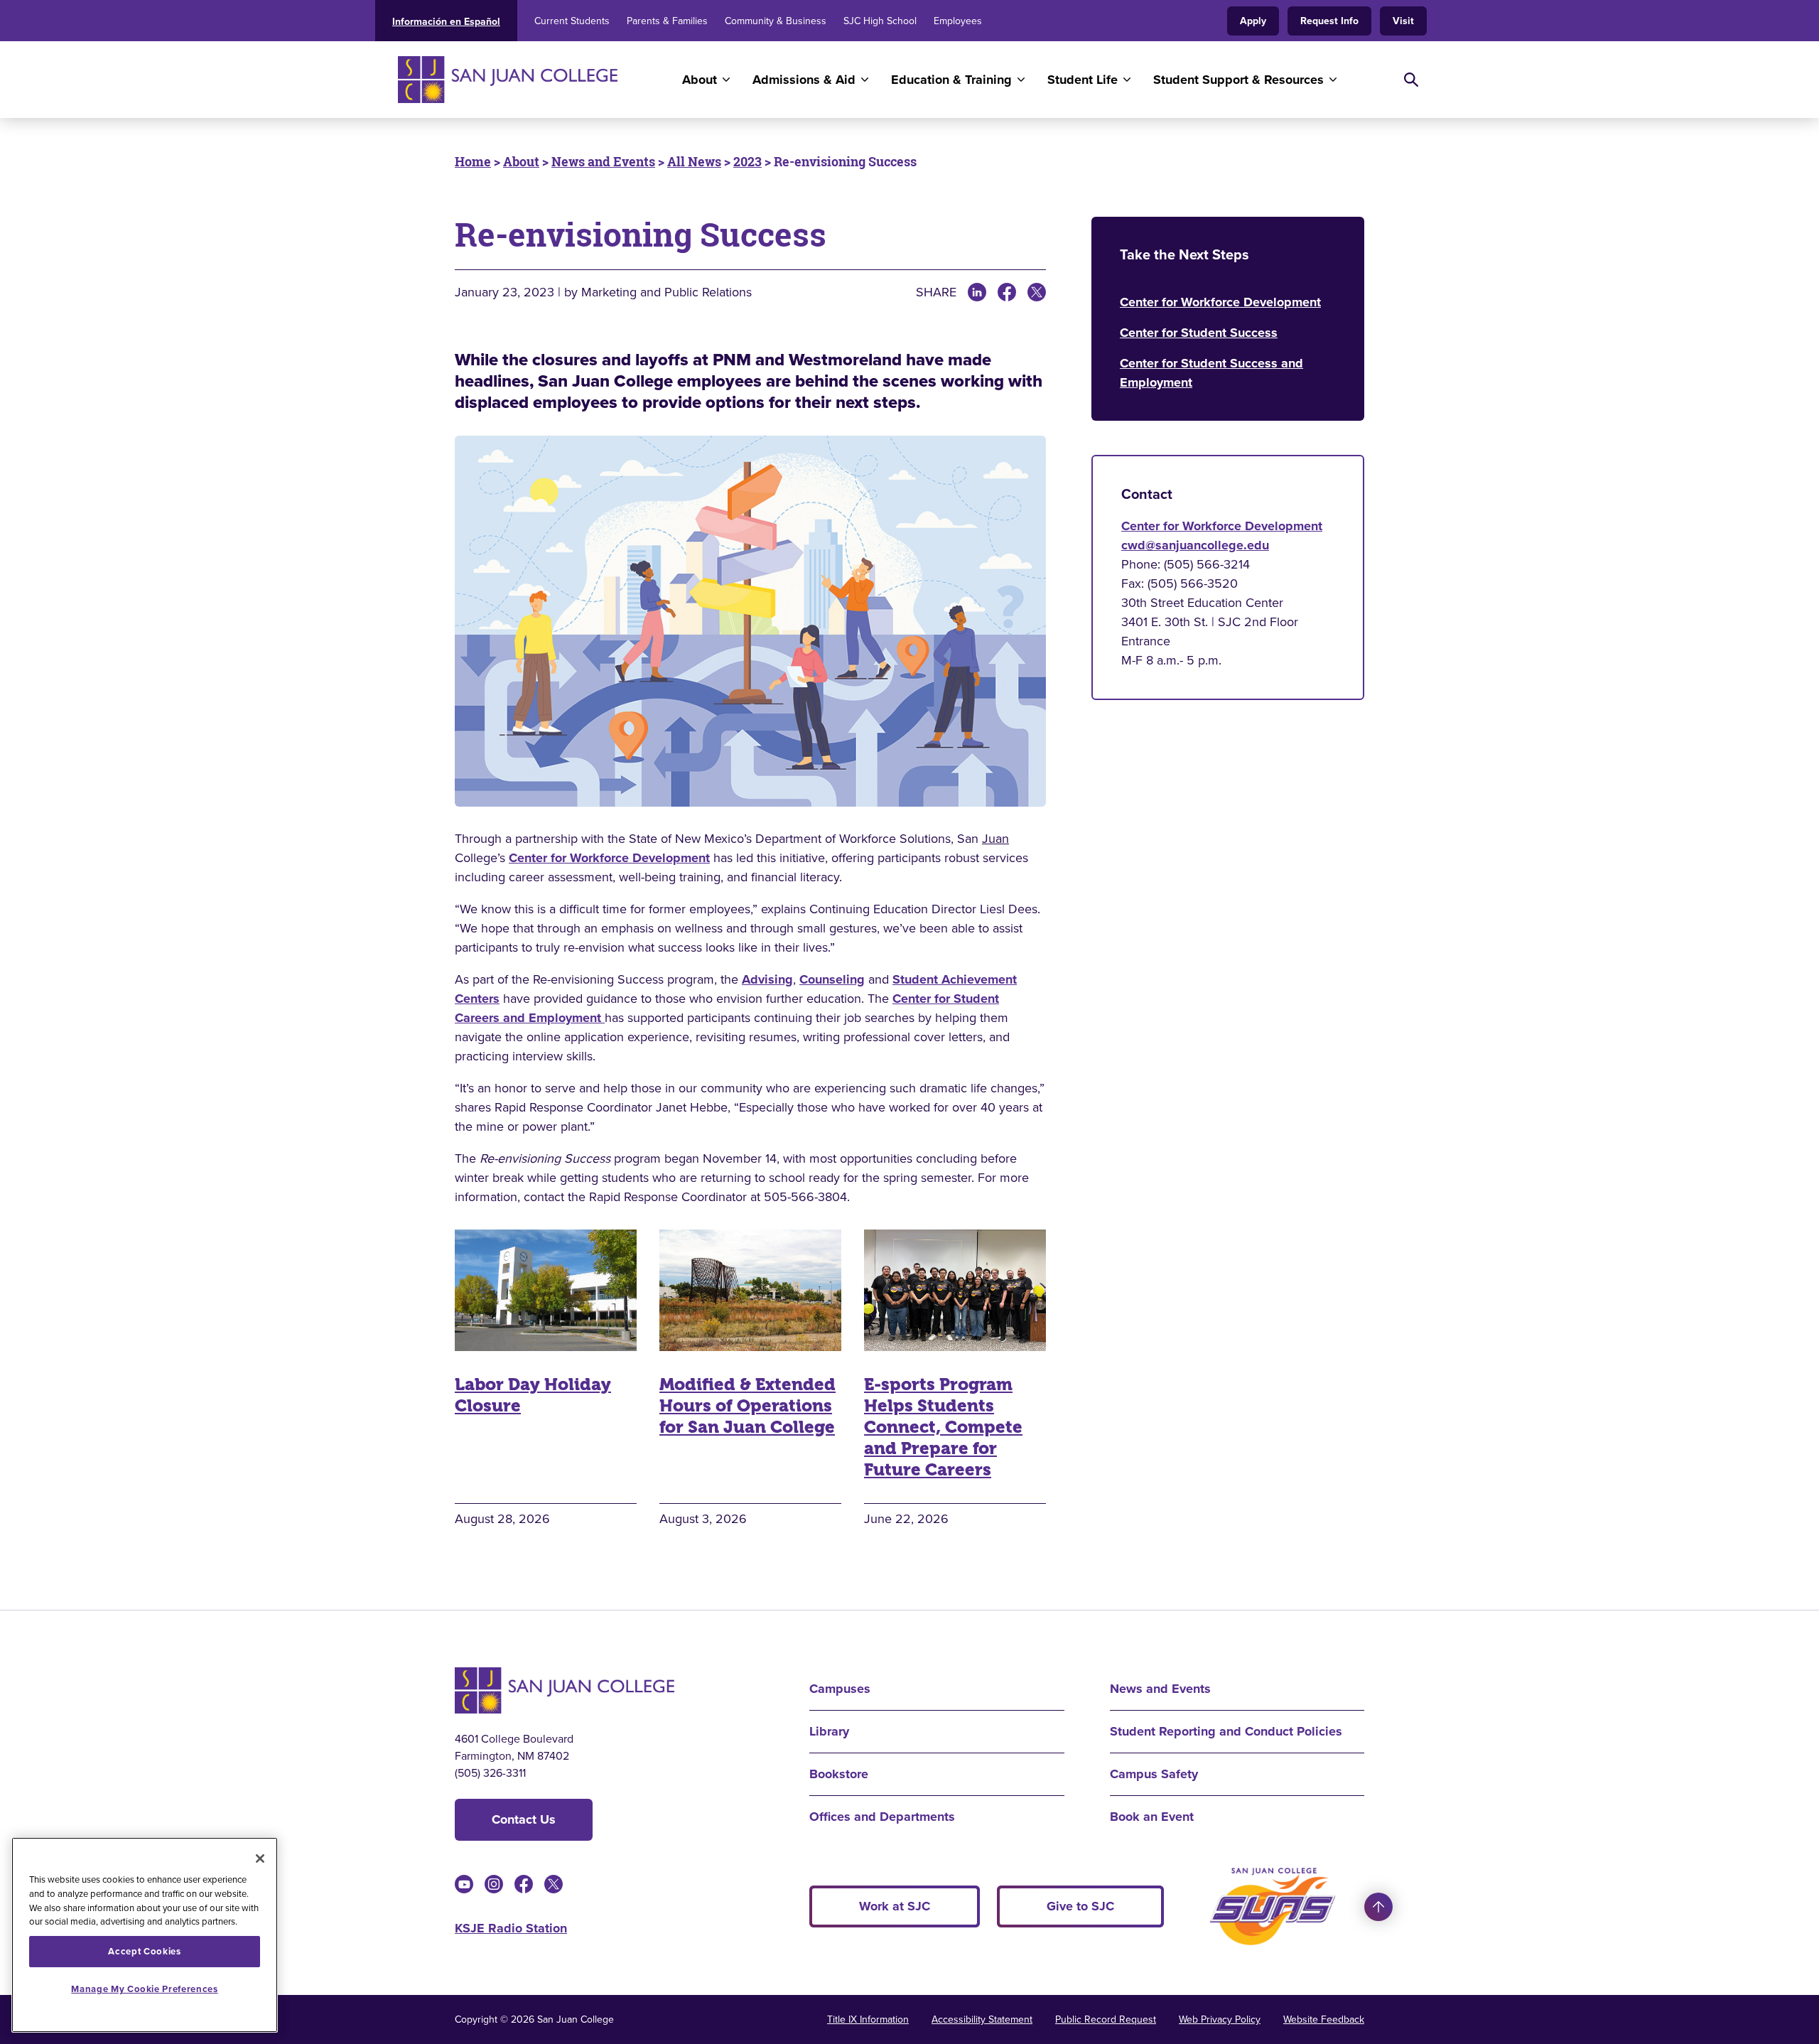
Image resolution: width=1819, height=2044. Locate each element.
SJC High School (880, 21)
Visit (1403, 21)
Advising (767, 979)
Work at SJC (895, 1906)
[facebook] (524, 1884)
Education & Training (951, 80)
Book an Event (1152, 1817)
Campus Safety (1154, 1774)
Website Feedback (1324, 2019)
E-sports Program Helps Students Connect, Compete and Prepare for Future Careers (943, 1427)
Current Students (572, 21)
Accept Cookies (144, 1951)
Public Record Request (1106, 2019)
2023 (747, 161)
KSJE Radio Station (511, 1928)
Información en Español (446, 22)
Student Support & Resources (1238, 80)
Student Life (1083, 80)
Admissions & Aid (804, 80)
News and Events (603, 161)
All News (694, 161)
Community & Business (776, 21)
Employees (958, 21)
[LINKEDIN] (977, 292)
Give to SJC (1080, 1906)
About (700, 80)
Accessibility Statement (982, 2019)
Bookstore (839, 1774)
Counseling (832, 979)
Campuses (840, 1689)
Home (473, 161)
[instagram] (494, 1884)
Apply (1253, 21)
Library (829, 1731)
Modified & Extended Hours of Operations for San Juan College (747, 1406)
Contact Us (524, 1819)
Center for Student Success (1199, 333)
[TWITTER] (1037, 292)
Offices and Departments (882, 1817)
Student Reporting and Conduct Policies (1226, 1731)
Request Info (1329, 21)
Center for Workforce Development (609, 858)
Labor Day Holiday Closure (533, 1395)
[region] (145, 1935)
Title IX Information (868, 2019)
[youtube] (464, 1884)
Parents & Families (667, 21)
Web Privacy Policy (1220, 2019)
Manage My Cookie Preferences (144, 1989)
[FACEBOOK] (1007, 292)
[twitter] (554, 1884)
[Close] (260, 1859)
